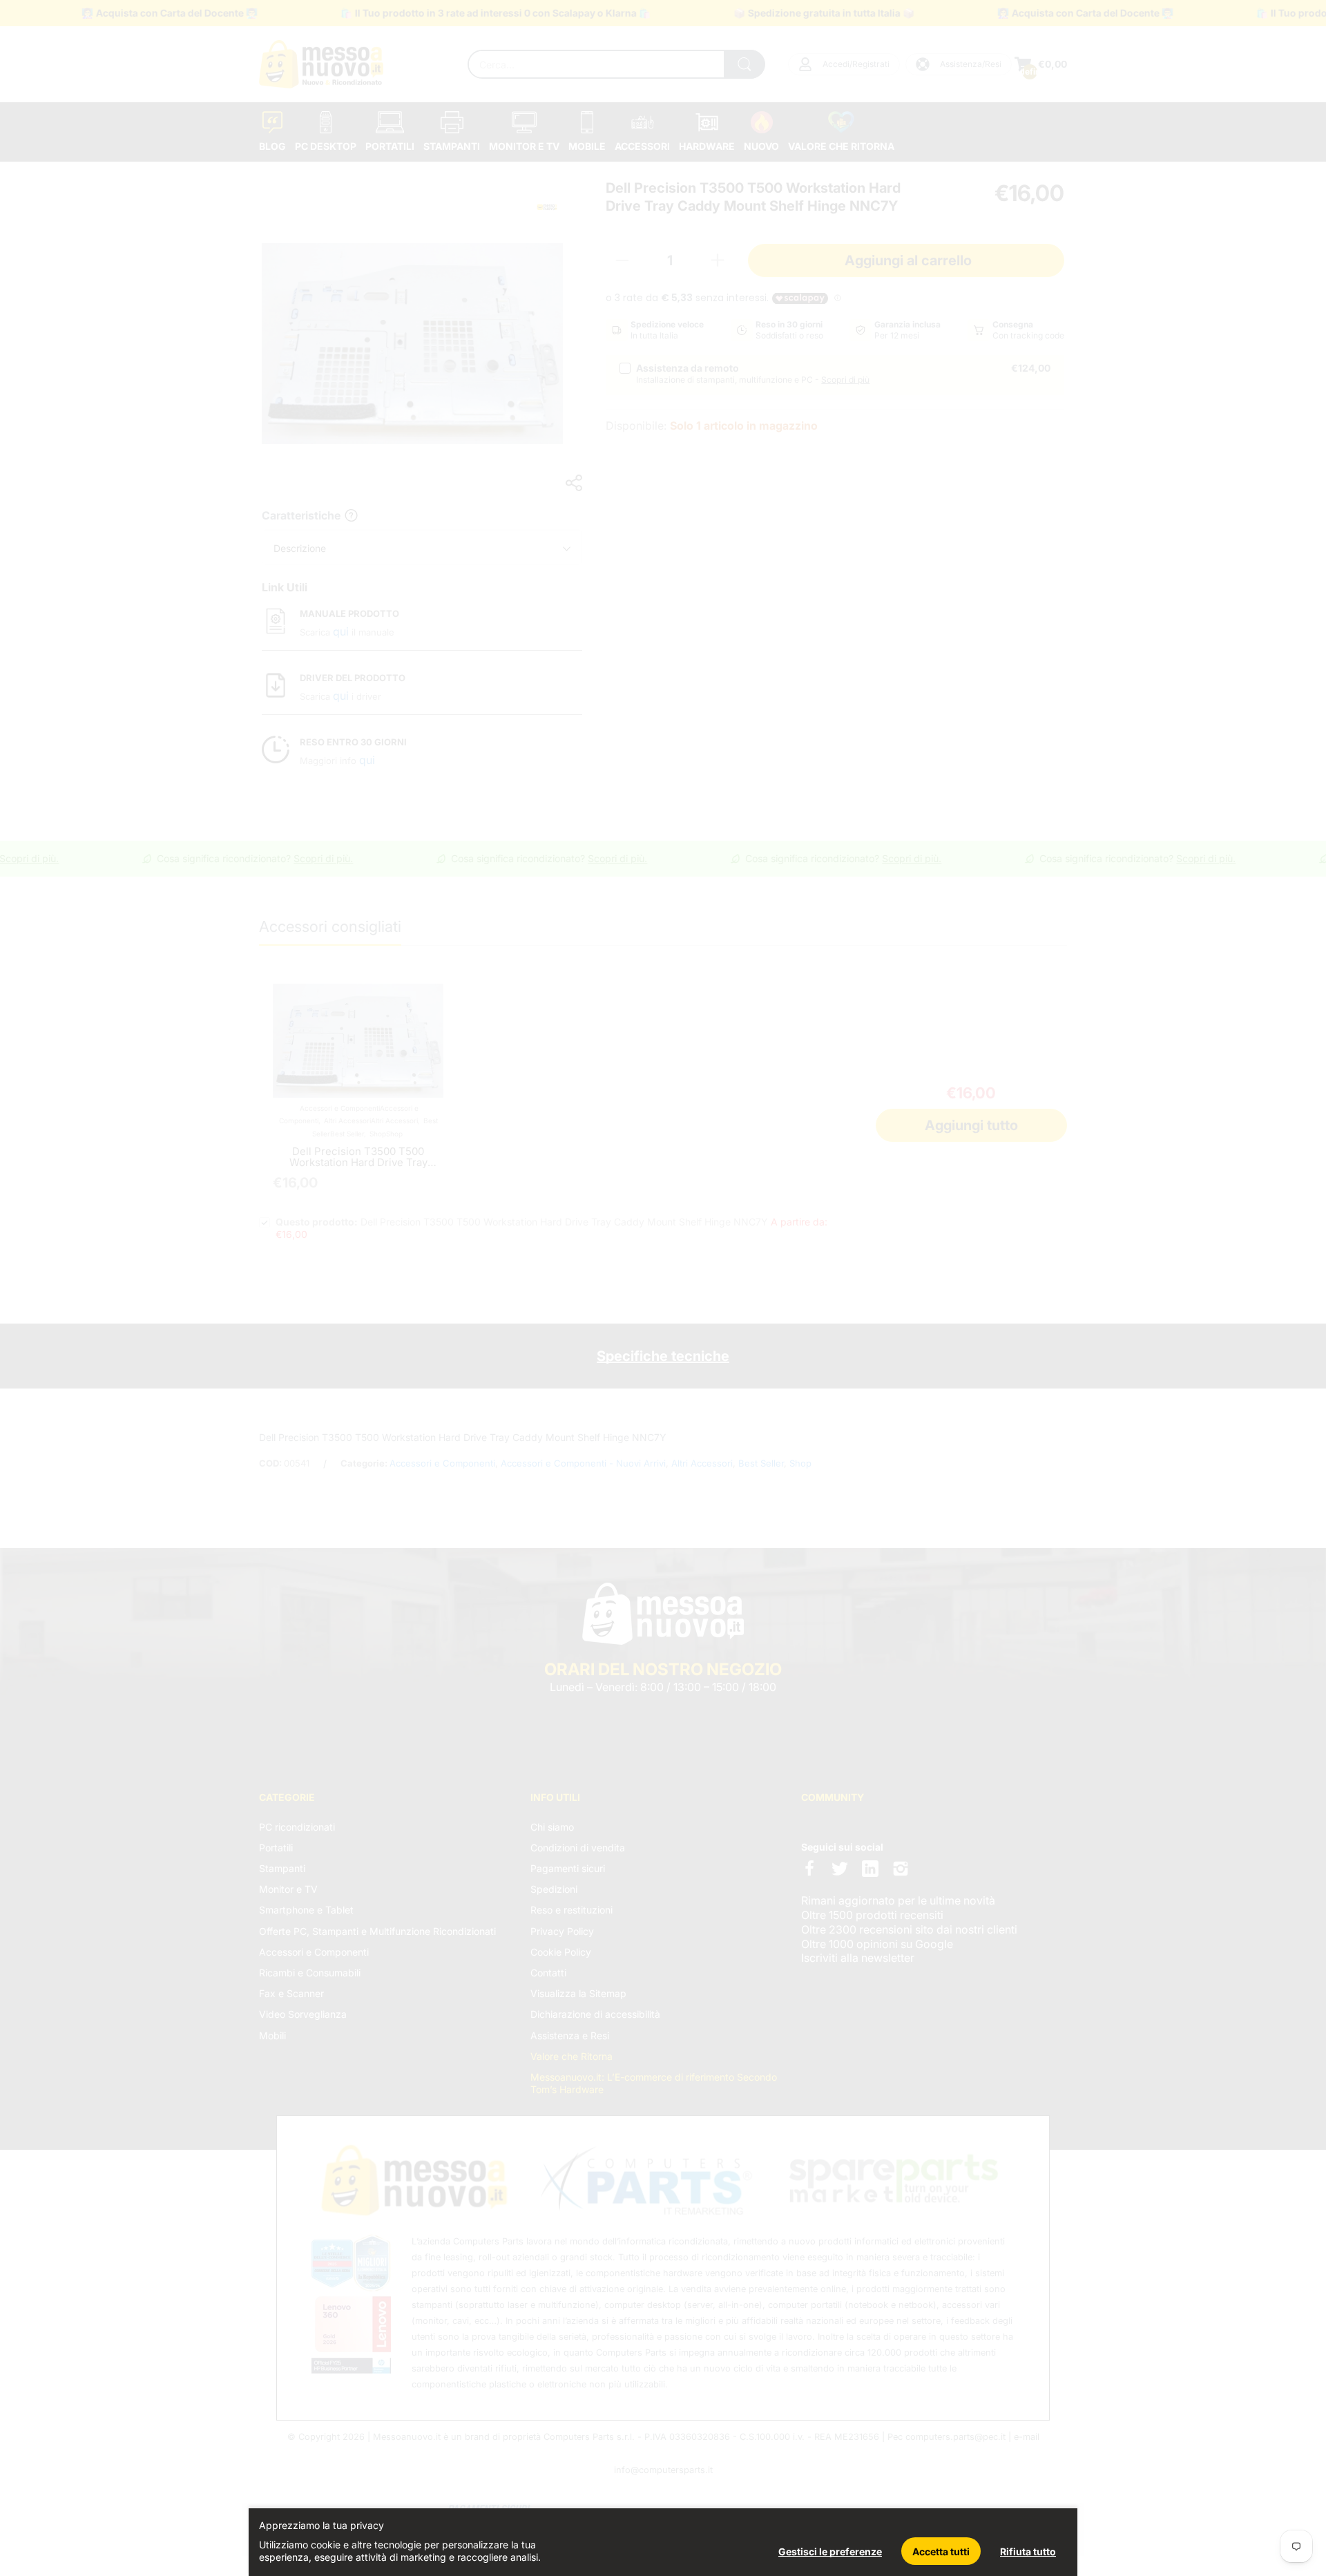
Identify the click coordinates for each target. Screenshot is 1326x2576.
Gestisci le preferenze (830, 2551)
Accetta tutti (941, 2551)
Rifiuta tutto (1028, 2551)
